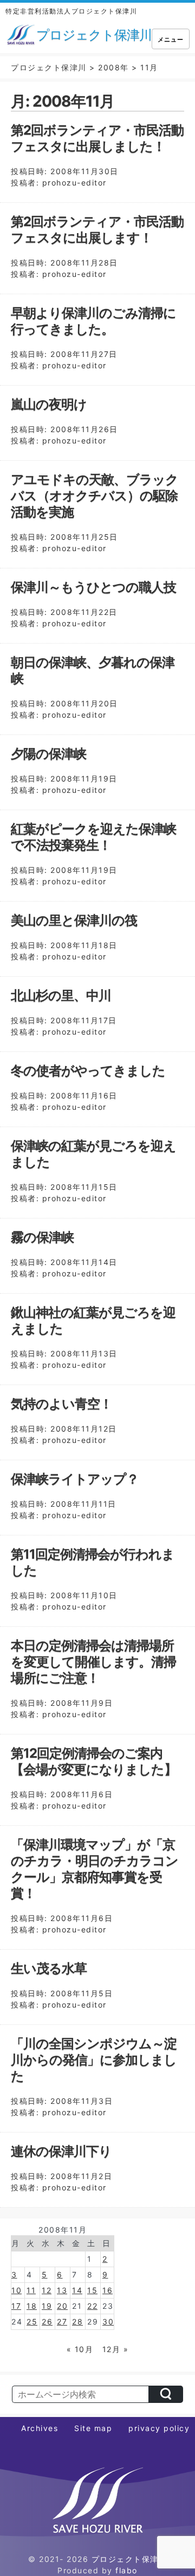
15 (92, 2290)
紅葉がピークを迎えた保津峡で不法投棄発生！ (93, 837)
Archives (40, 2428)
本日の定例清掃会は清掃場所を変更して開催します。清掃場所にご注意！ (93, 1662)
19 (47, 2306)
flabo (126, 2570)
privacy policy (159, 2428)
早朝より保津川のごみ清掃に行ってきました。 (93, 321)
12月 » (116, 2349)
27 (62, 2322)
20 (62, 2306)
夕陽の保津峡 (48, 754)
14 (77, 2290)
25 (32, 2322)
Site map (93, 2428)
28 (77, 2322)
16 (108, 2290)
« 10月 (80, 2349)
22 (92, 2306)
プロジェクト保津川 (129, 2559)
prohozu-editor (74, 183)
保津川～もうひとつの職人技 (93, 587)
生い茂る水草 (49, 1968)
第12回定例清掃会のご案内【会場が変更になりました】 (94, 1761)
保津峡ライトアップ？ (75, 1479)
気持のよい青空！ (61, 1404)
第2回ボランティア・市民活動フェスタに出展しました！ (97, 138)
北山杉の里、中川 (61, 995)
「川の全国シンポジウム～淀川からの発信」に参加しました (94, 2060)
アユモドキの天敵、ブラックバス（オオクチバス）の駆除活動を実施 (95, 496)
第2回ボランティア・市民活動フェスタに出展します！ (97, 230)
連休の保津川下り (61, 2151)
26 (47, 2322)
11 (31, 2290)
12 (47, 2290)
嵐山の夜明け (49, 404)
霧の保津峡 (42, 1237)
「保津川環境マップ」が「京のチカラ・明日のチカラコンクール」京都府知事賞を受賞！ (95, 1869)
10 (17, 2290)
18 (32, 2306)
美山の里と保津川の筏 (74, 920)
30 (108, 2322)
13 (62, 2290)
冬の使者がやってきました (88, 1071)
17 (16, 2306)
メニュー (171, 39)
